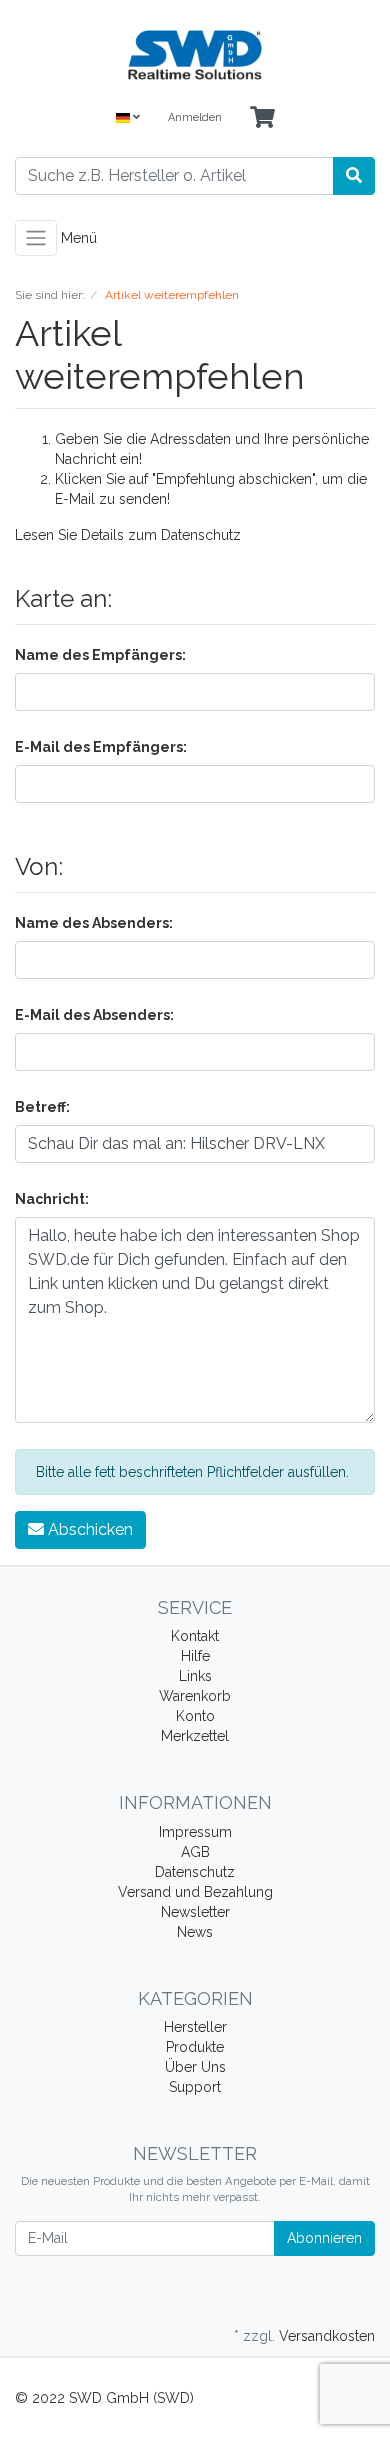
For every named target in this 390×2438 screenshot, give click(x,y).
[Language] (128, 118)
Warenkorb (195, 1696)
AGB (195, 1852)
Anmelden (195, 117)
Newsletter (195, 1912)
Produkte (195, 2047)
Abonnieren (324, 2238)
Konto (195, 1716)
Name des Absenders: (94, 923)
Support (195, 2087)
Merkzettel (195, 1736)
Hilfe (195, 1656)
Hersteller (195, 2027)
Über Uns (195, 2067)
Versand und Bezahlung (195, 1892)
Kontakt (195, 1636)
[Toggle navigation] (36, 238)
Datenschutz (201, 535)
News (195, 1932)
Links (195, 1676)
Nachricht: (52, 1199)
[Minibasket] (262, 118)
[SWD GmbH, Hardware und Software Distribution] (195, 55)
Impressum (195, 1832)
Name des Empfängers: (100, 655)
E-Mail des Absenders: (94, 1015)
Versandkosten (327, 2336)
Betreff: (42, 1107)
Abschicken (88, 1529)
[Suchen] (354, 176)
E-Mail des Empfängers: (101, 747)
